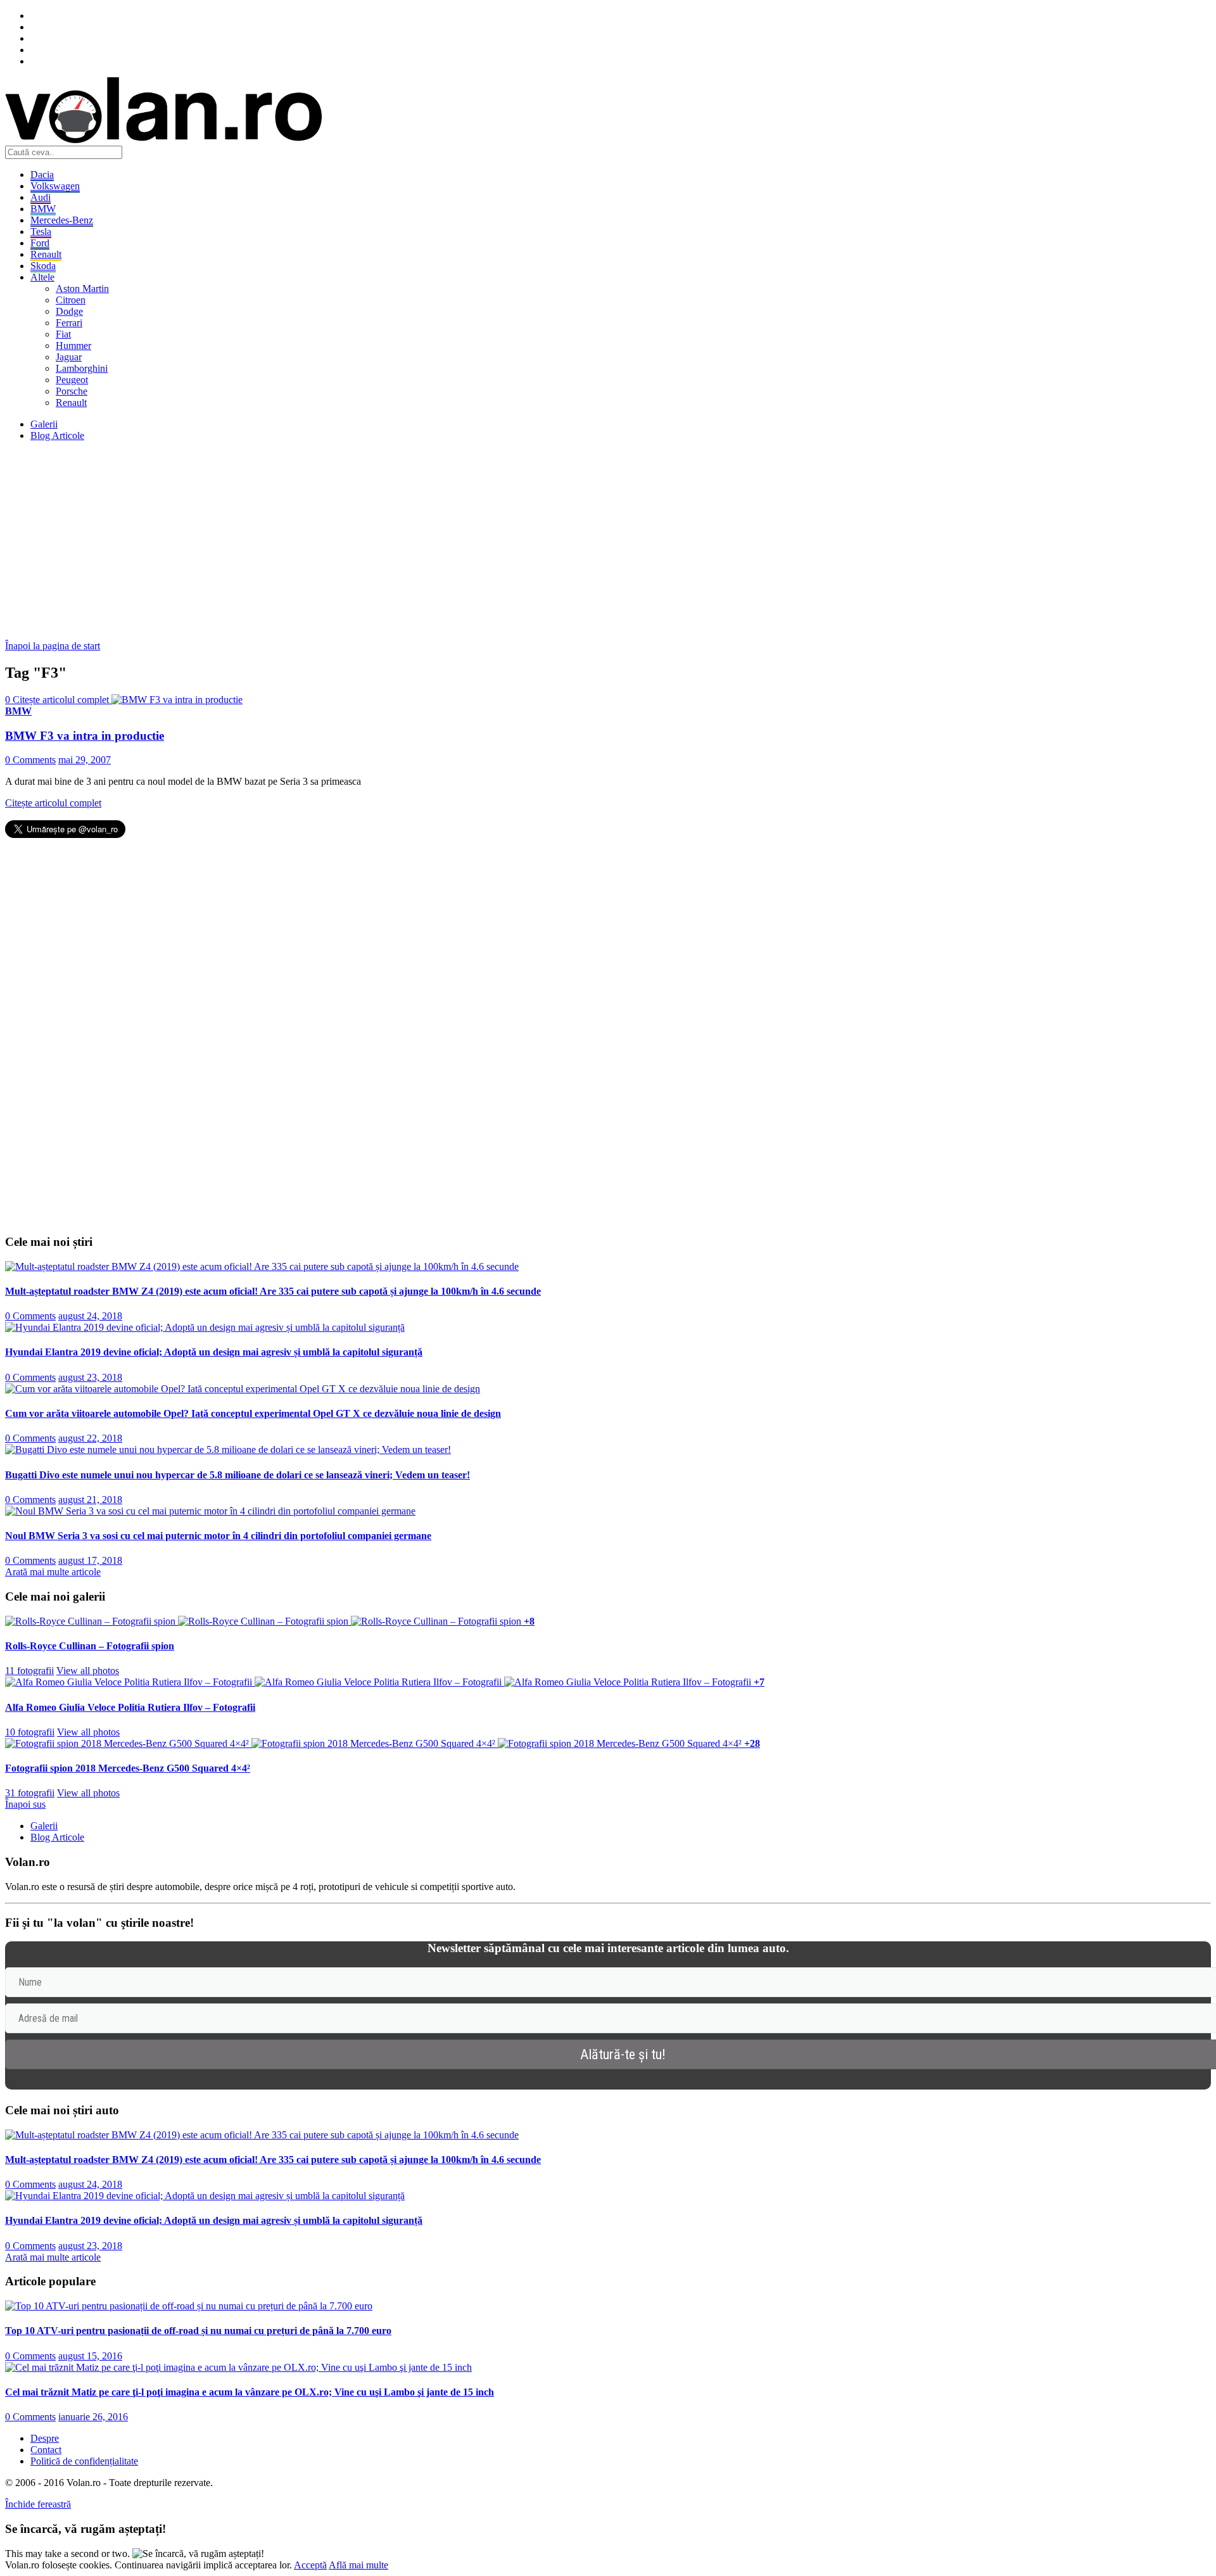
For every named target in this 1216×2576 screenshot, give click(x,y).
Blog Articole (57, 435)
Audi (41, 197)
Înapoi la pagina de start (53, 646)
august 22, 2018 (90, 1438)
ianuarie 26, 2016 (93, 2417)
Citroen (71, 300)
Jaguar (69, 357)
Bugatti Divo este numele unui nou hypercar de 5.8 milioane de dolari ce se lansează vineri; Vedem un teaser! (237, 1475)
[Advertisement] (385, 540)
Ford (40, 243)
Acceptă (310, 2565)
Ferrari (69, 323)
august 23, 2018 (90, 1377)
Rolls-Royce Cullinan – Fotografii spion (90, 1646)
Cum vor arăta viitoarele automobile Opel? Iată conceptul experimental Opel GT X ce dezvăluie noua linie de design (253, 1413)
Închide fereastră (38, 2504)
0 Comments (30, 760)
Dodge (69, 311)
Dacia (42, 174)
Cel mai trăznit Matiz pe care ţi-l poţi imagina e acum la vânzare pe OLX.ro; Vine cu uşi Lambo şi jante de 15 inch (250, 2392)
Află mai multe (358, 2565)
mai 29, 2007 (85, 760)
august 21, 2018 (90, 1500)
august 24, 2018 (90, 1316)
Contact (46, 2450)
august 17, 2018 (90, 1560)
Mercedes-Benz (62, 220)
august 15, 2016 (90, 2356)
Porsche (72, 391)
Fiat (63, 334)
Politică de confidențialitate (84, 2461)
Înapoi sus (25, 1804)
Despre (45, 2438)
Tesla (41, 232)
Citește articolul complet (53, 803)
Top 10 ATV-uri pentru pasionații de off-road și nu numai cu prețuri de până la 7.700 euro (198, 2331)
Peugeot (72, 380)
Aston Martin (82, 289)
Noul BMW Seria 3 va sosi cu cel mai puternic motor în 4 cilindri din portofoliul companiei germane (218, 1536)
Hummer (73, 346)
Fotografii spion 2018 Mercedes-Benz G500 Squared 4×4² (128, 1768)
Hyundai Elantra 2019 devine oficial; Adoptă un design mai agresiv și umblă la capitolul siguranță (214, 1352)
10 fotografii (30, 1732)
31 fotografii (30, 1793)
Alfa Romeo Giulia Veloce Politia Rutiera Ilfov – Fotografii (130, 1707)
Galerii (44, 424)
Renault (46, 254)
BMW (43, 209)
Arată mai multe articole (53, 1572)
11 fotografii (29, 1671)
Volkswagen (55, 186)
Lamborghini (82, 368)
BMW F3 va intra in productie (85, 736)
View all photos (88, 1671)
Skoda (43, 266)
